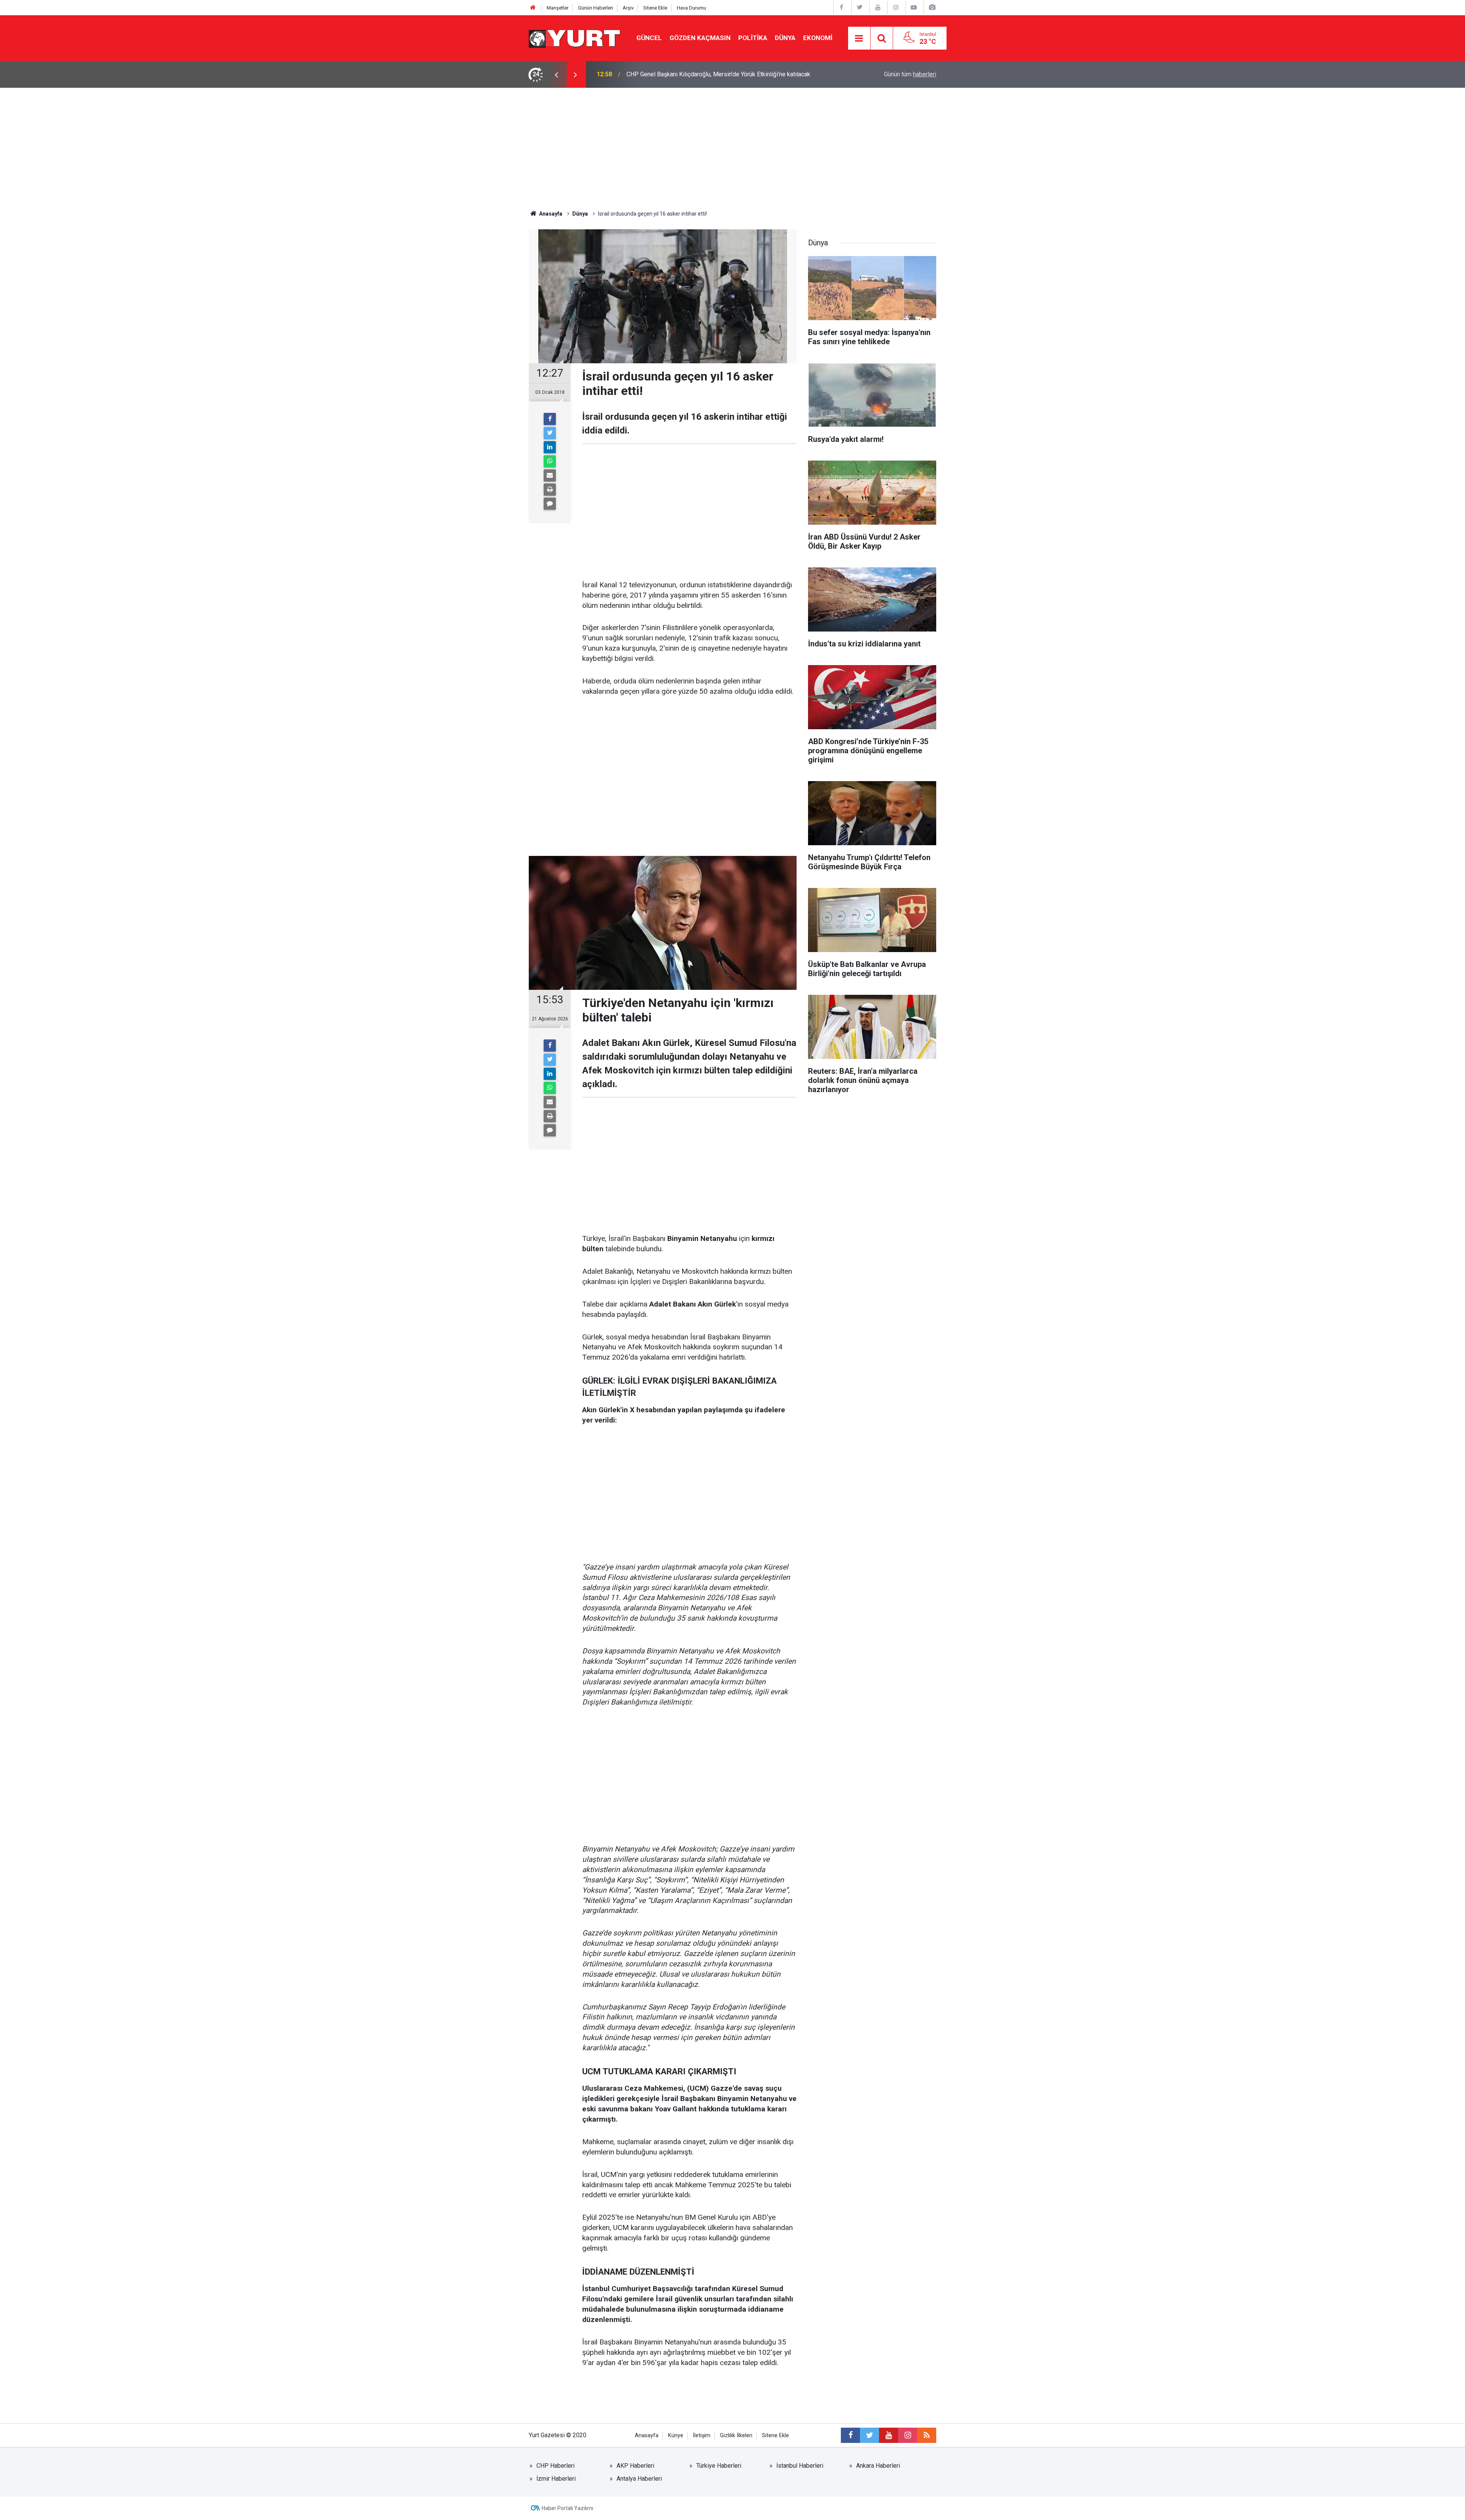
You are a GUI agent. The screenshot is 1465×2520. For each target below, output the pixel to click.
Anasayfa (647, 2435)
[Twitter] (550, 433)
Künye (676, 2435)
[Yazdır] (550, 490)
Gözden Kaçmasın (700, 38)
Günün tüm (910, 74)
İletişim (702, 2435)
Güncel (649, 38)
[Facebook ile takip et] (850, 2435)
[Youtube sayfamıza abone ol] (889, 2435)
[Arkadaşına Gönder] (550, 475)
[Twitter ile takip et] (869, 2435)
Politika (753, 38)
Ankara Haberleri (878, 2466)
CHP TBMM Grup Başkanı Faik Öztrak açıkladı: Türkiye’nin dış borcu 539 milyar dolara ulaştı (721, 74)
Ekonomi (818, 38)
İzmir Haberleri (556, 2479)
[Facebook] (550, 419)
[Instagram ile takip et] (908, 2435)
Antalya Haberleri (639, 2479)
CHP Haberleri (555, 2466)
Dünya (785, 38)
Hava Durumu (691, 8)
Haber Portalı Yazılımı (567, 2508)
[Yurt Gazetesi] (575, 38)
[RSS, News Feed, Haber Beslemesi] (927, 2435)
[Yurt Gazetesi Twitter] (860, 7)
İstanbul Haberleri (800, 2466)
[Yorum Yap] (550, 504)
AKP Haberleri (635, 2466)
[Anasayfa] (533, 8)
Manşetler (558, 8)
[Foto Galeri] (932, 7)
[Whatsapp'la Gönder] (550, 461)
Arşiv (628, 8)
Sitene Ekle (655, 8)
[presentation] (556, 74)
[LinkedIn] (550, 447)
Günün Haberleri (596, 8)
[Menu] (859, 39)
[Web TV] (914, 7)
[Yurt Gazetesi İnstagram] (896, 7)
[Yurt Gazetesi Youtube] (878, 7)
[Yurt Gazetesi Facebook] (842, 7)
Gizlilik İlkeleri (736, 2435)
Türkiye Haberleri (719, 2466)
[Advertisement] (732, 145)
